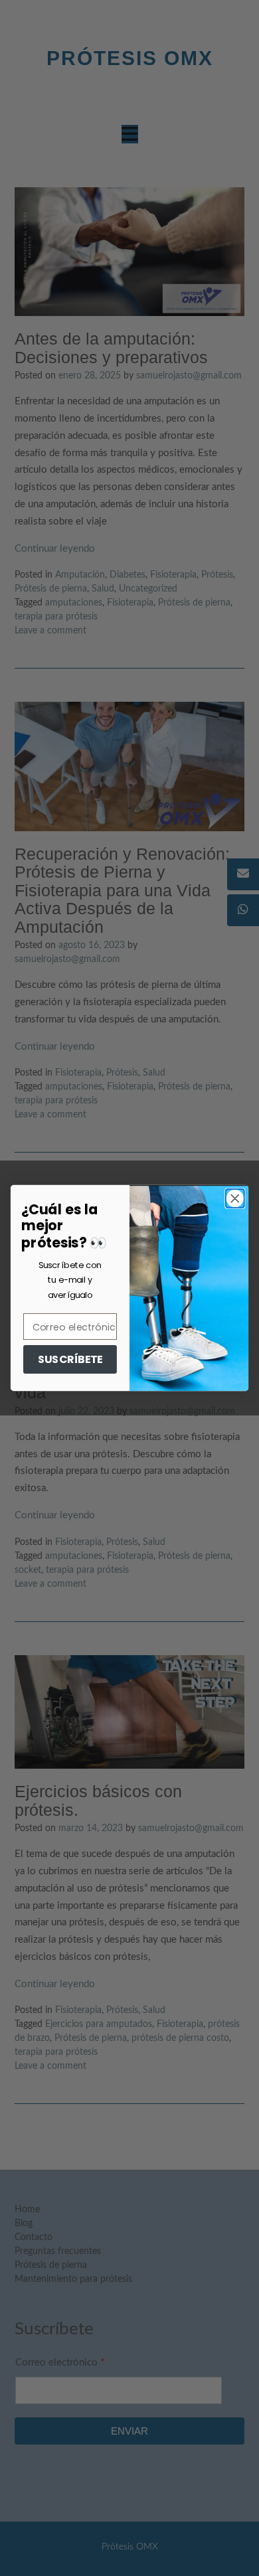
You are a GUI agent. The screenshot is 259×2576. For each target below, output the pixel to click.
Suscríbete (70, 1359)
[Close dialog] (235, 1198)
